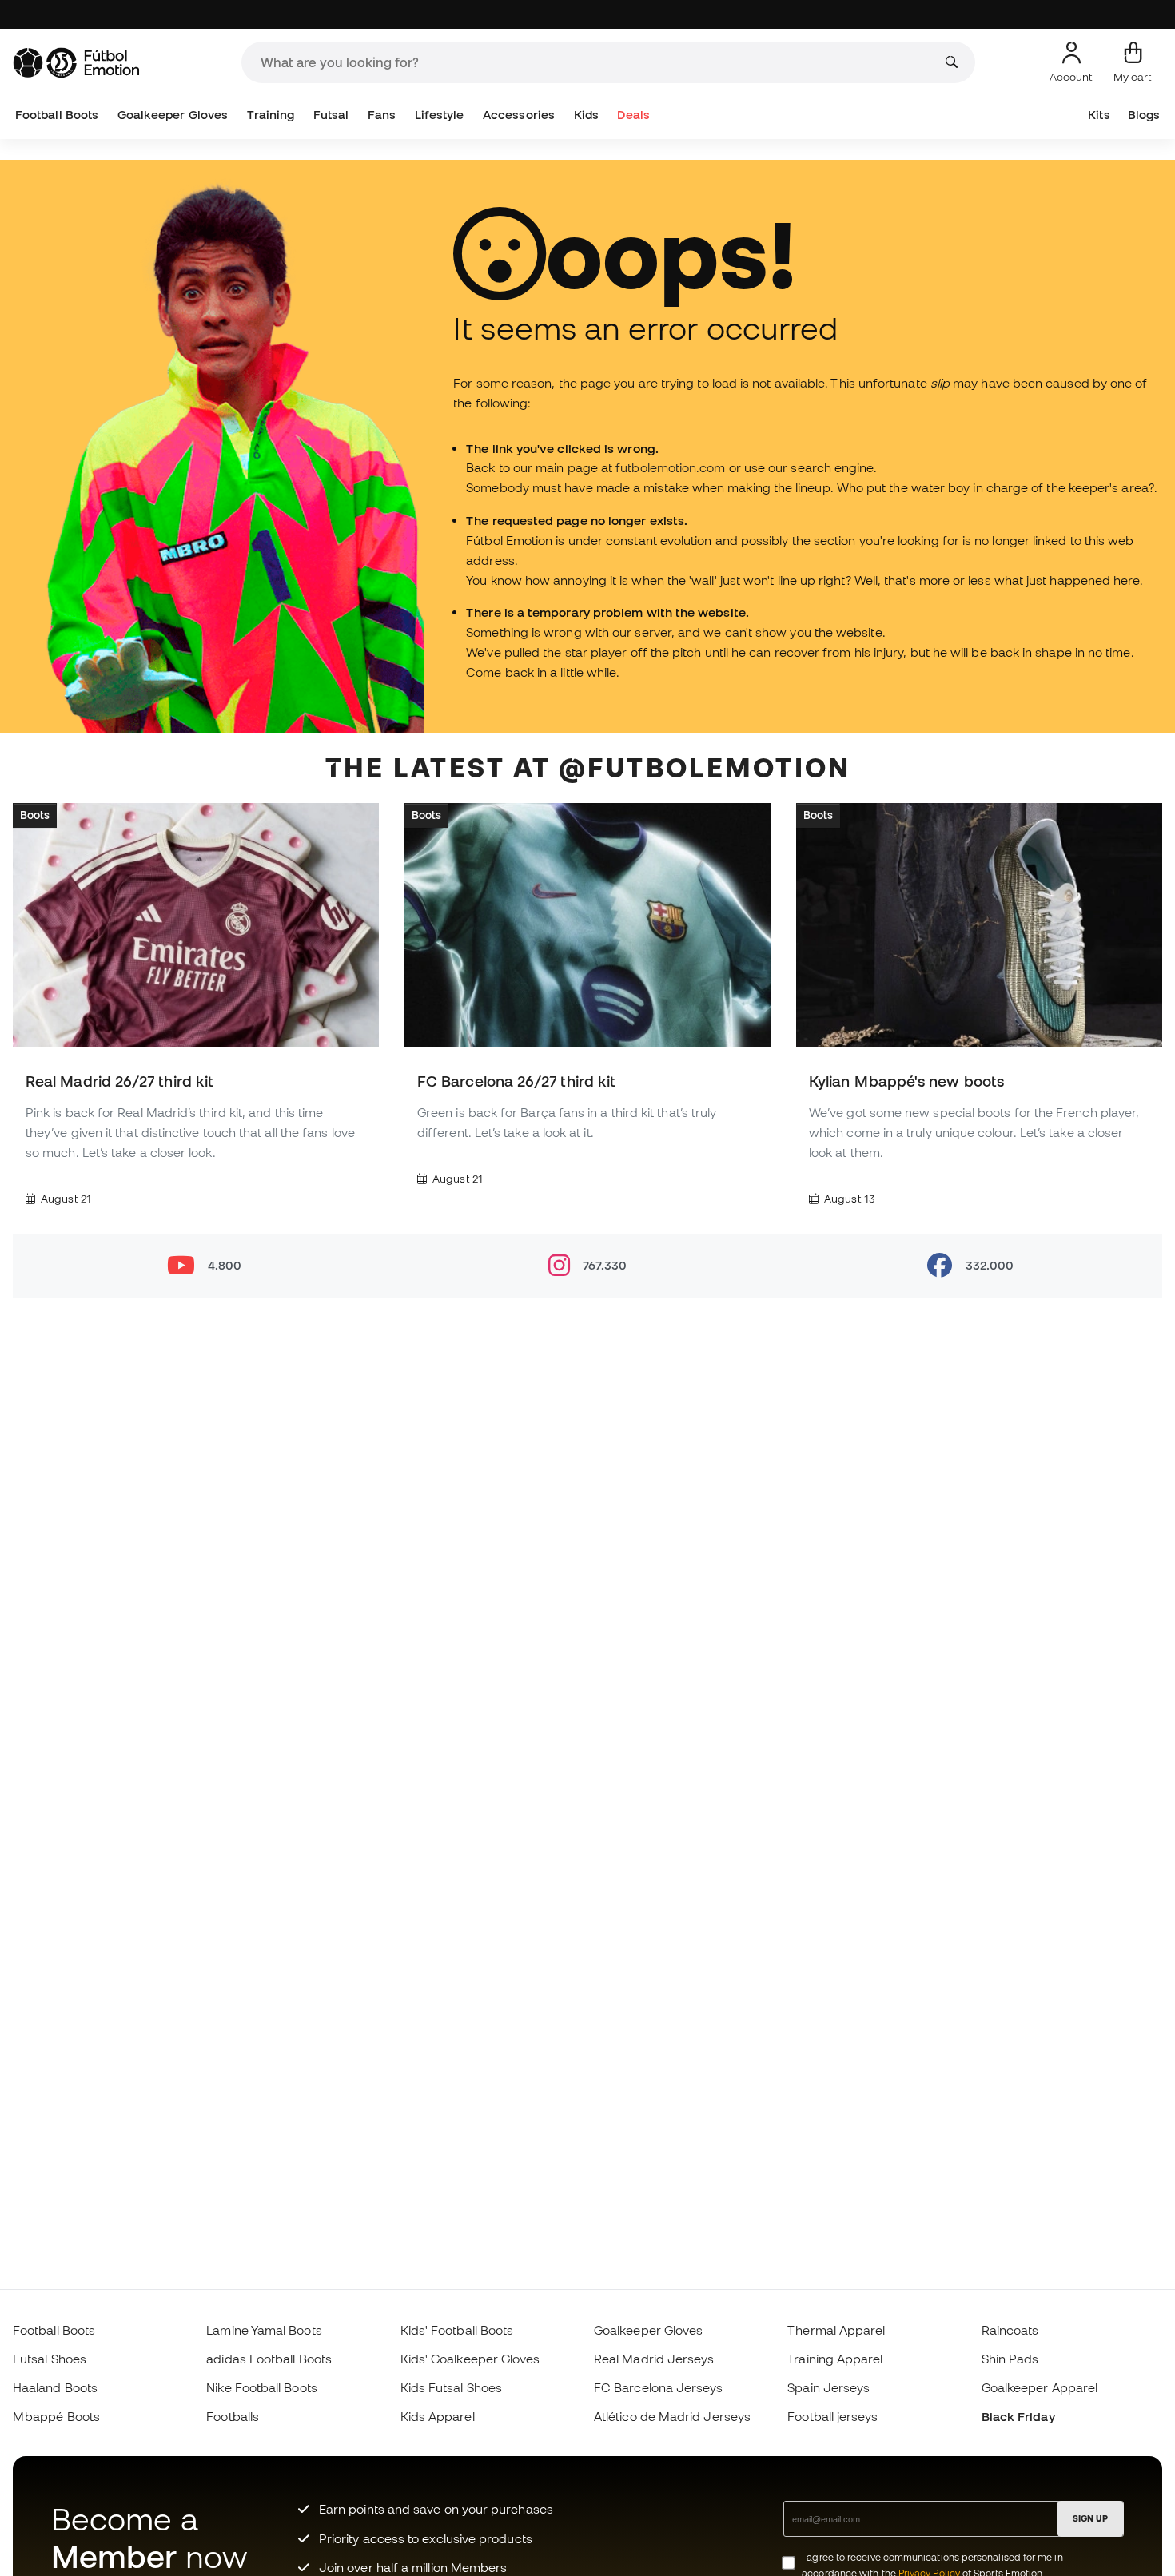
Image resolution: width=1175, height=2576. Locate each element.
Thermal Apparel (836, 2330)
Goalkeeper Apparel (1040, 2387)
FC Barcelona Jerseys (659, 2387)
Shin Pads (1010, 2359)
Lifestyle (440, 115)
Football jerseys (832, 2416)
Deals (633, 115)
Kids (586, 115)
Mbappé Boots (56, 2416)
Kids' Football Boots (457, 2330)
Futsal (331, 115)
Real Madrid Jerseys (654, 2359)
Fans (382, 115)
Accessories (519, 115)
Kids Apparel (438, 2416)
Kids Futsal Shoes (451, 2387)
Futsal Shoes (50, 2359)
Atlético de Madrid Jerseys (672, 2416)
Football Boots (57, 115)
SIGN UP (1090, 2518)
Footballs (233, 2416)
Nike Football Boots (261, 2387)
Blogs (1144, 115)
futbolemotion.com (670, 467)
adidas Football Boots (269, 2359)
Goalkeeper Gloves (173, 115)
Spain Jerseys (828, 2387)
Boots (35, 814)
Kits (1099, 115)
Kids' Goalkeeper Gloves (470, 2359)
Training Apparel (835, 2359)
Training (271, 115)
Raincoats (1010, 2330)
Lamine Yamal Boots (264, 2330)
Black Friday (1018, 2416)
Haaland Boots (55, 2387)
